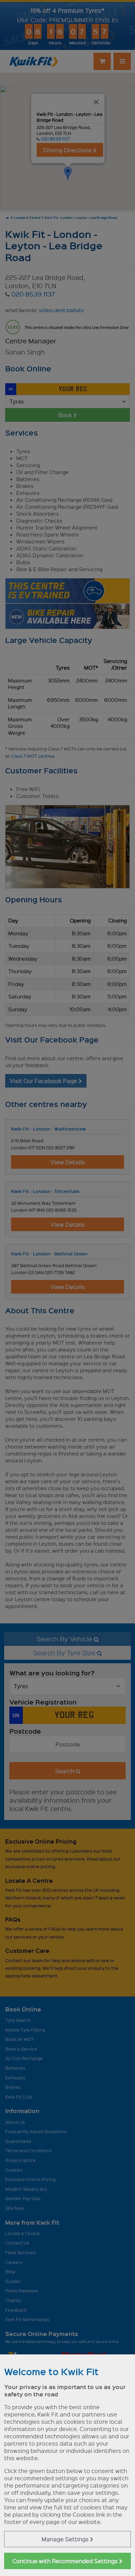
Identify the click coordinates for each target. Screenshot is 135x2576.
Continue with (66, 2561)
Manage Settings (66, 2539)
